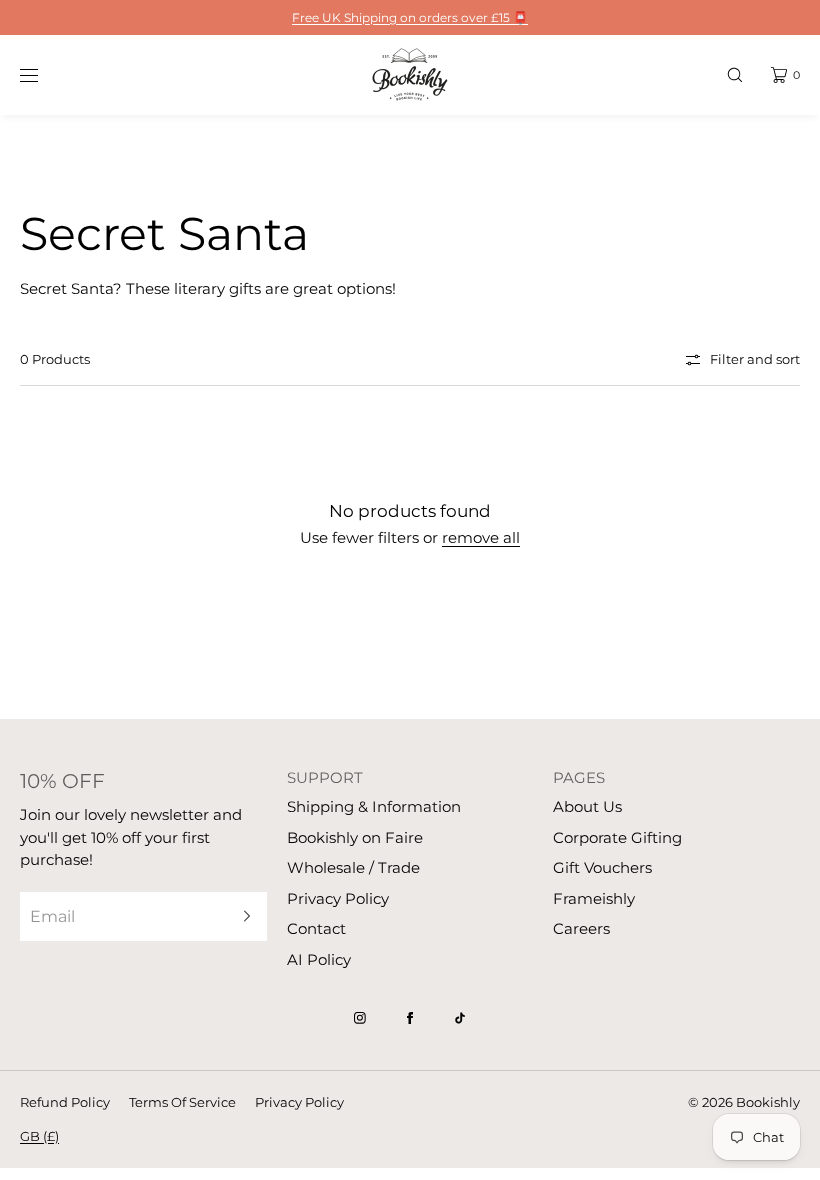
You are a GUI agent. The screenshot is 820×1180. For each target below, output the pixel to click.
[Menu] (44, 74)
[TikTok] (460, 1018)
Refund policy (65, 1102)
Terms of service (182, 1102)
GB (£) (39, 1136)
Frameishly (594, 898)
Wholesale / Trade (353, 867)
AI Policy (319, 959)
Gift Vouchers (602, 867)
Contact (316, 928)
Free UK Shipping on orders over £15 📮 (410, 17)
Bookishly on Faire (355, 837)
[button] (735, 74)
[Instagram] (360, 1018)
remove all (481, 537)
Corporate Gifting (617, 837)
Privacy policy (299, 1102)
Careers (581, 928)
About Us (587, 806)
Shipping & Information (374, 806)
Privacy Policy (338, 898)
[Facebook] (410, 1018)
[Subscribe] (242, 916)
